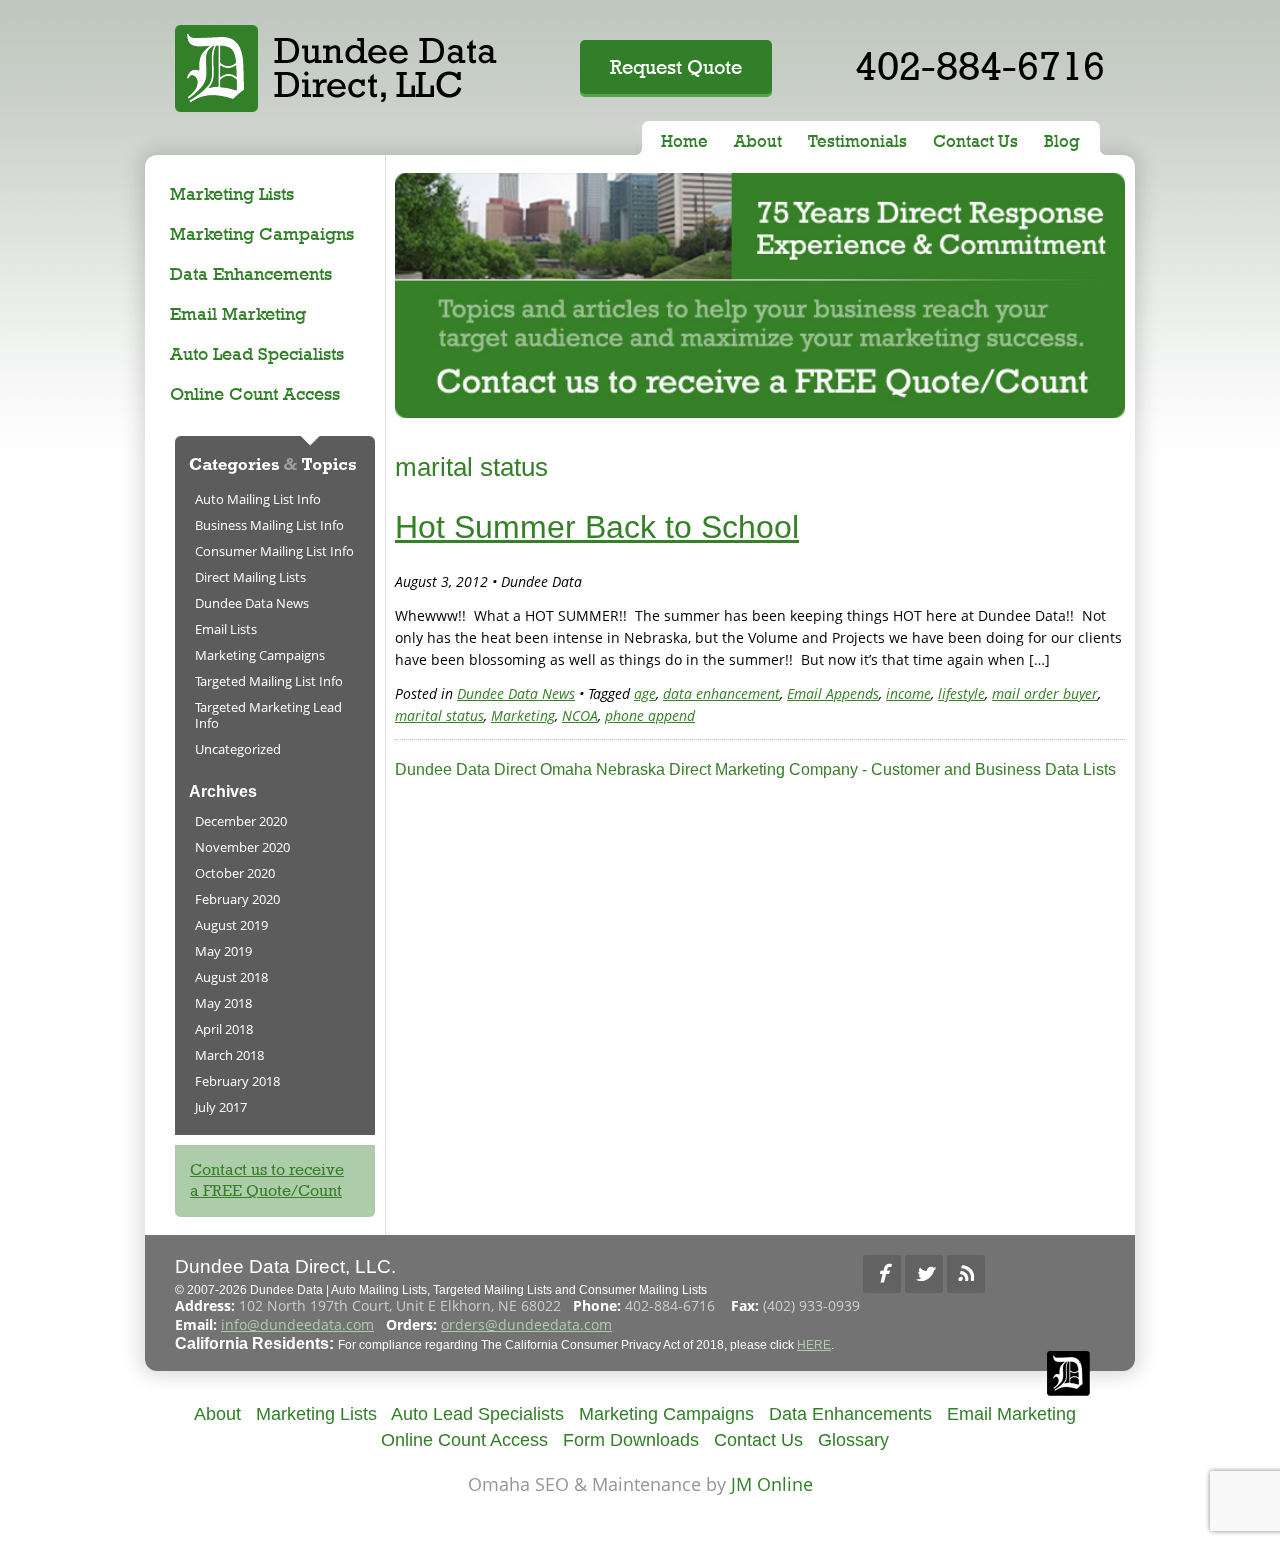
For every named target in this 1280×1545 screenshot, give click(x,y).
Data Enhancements (251, 273)
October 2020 (235, 873)
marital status (439, 715)
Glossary (853, 1440)
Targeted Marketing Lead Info (268, 715)
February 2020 (237, 899)
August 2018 (231, 977)
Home (684, 141)
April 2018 (224, 1029)
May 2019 (223, 951)
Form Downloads (631, 1440)
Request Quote (676, 67)
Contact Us (975, 141)
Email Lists (226, 629)
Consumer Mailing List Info (274, 551)
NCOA (580, 715)
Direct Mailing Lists (250, 577)
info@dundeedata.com (297, 1324)
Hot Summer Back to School (597, 527)
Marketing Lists (232, 193)
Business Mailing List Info (269, 525)
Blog (1062, 141)
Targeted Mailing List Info (269, 681)
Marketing (523, 715)
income (908, 693)
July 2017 (221, 1107)
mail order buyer (1045, 693)
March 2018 (229, 1055)
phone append (650, 715)
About (758, 141)
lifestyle (961, 693)
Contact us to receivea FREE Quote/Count (267, 1180)
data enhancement (721, 693)
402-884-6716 (980, 65)
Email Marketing (238, 313)
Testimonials (857, 141)
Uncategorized (238, 749)
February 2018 (237, 1081)
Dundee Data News (516, 693)
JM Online (772, 1484)
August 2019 (231, 925)
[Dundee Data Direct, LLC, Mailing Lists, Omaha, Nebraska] (1070, 1274)
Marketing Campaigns (262, 233)
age (645, 693)
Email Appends (833, 693)
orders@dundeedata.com (526, 1324)
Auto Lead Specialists (257, 353)
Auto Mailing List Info (258, 499)
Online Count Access (255, 393)
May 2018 (223, 1003)
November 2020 (242, 847)
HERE (814, 1345)
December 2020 (241, 821)
